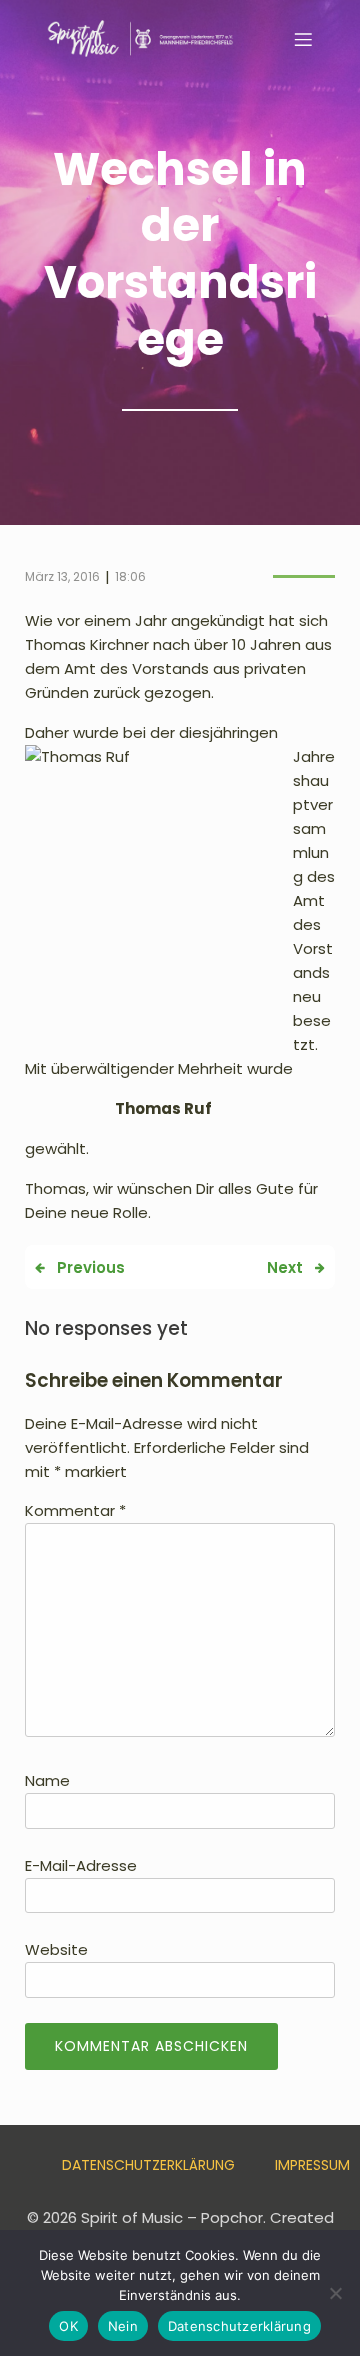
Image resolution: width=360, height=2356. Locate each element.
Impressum (312, 2165)
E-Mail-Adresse (81, 1865)
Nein (123, 2326)
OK (68, 2326)
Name (47, 1780)
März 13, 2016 (62, 576)
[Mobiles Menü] (303, 39)
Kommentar (75, 1510)
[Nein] (335, 2293)
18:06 (130, 576)
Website (56, 1949)
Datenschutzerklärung (148, 2165)
